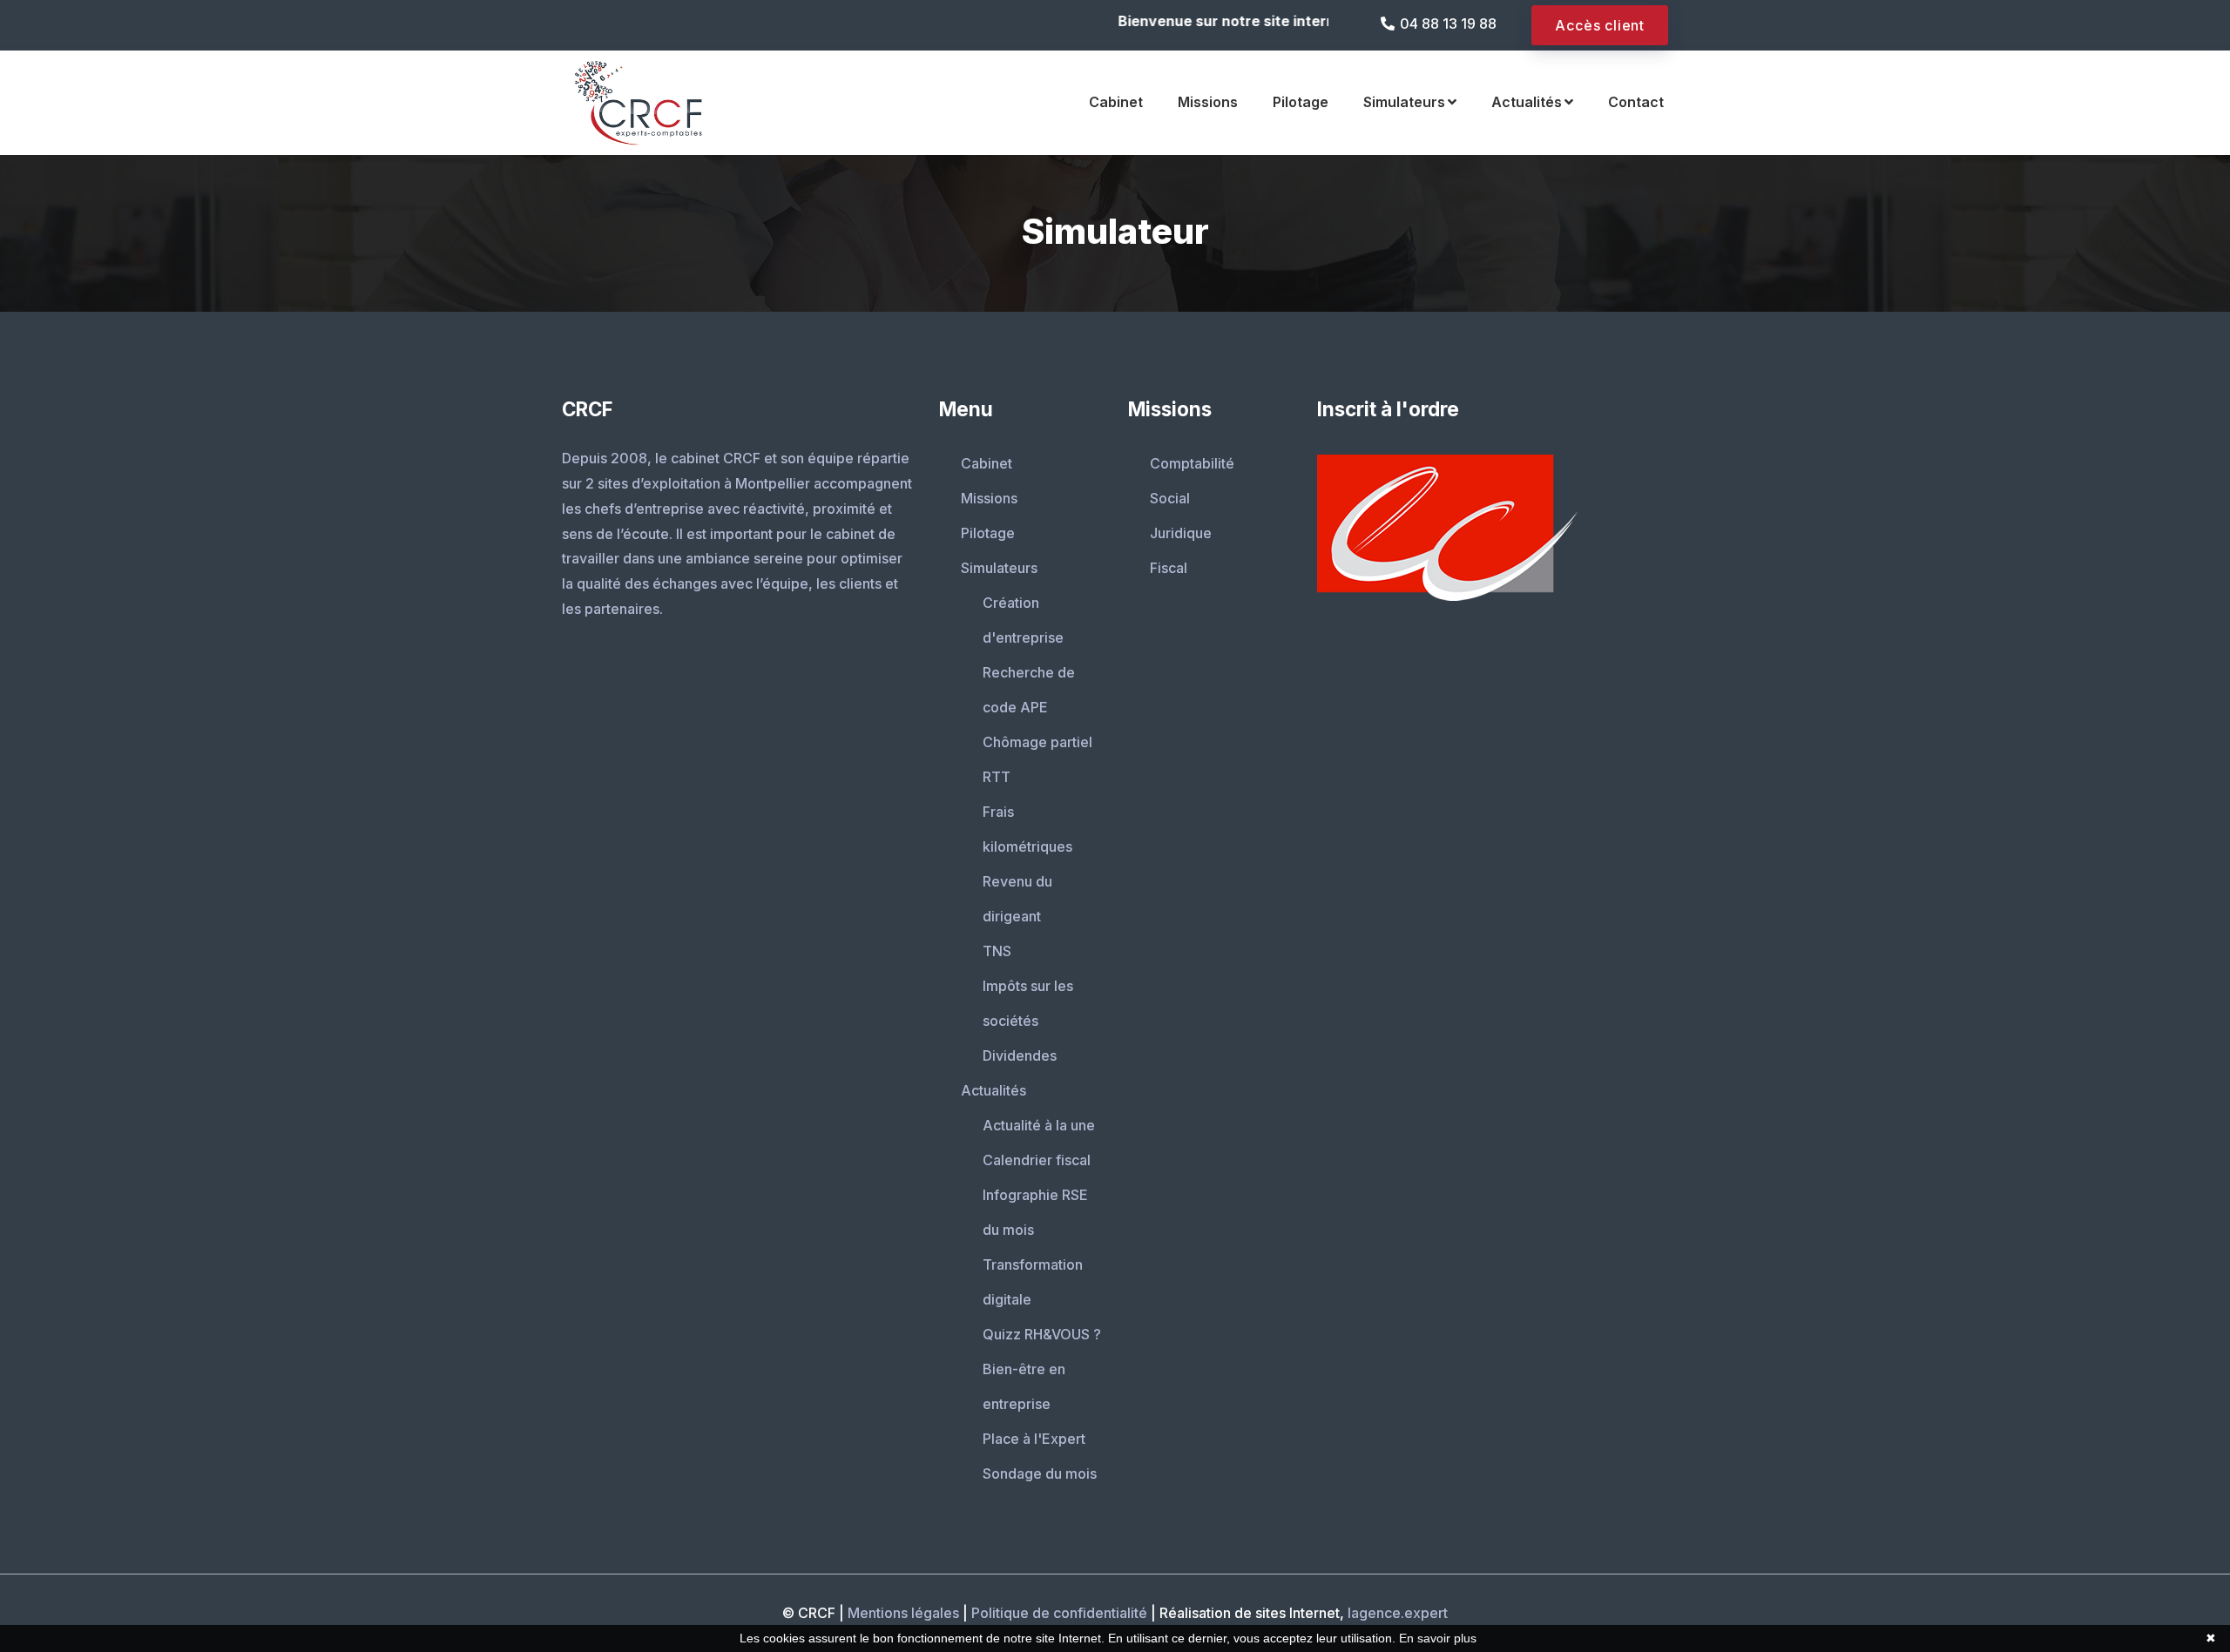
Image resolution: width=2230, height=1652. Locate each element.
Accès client (1600, 25)
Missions (1208, 102)
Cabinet (1116, 102)
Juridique (1181, 533)
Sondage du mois (1040, 1473)
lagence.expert (1398, 1613)
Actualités (1527, 102)
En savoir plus (1438, 1638)
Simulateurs (1404, 102)
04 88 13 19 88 (1448, 24)
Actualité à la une (1039, 1125)
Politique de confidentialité (1059, 1613)
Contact (1636, 102)
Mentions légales (903, 1613)
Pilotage (1301, 102)
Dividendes (1020, 1055)
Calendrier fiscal (1037, 1160)
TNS (997, 951)
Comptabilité (1192, 463)
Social (1170, 498)
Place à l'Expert (1034, 1439)
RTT (997, 777)
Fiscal (1169, 568)
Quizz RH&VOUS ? (1042, 1334)
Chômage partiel (1037, 742)
